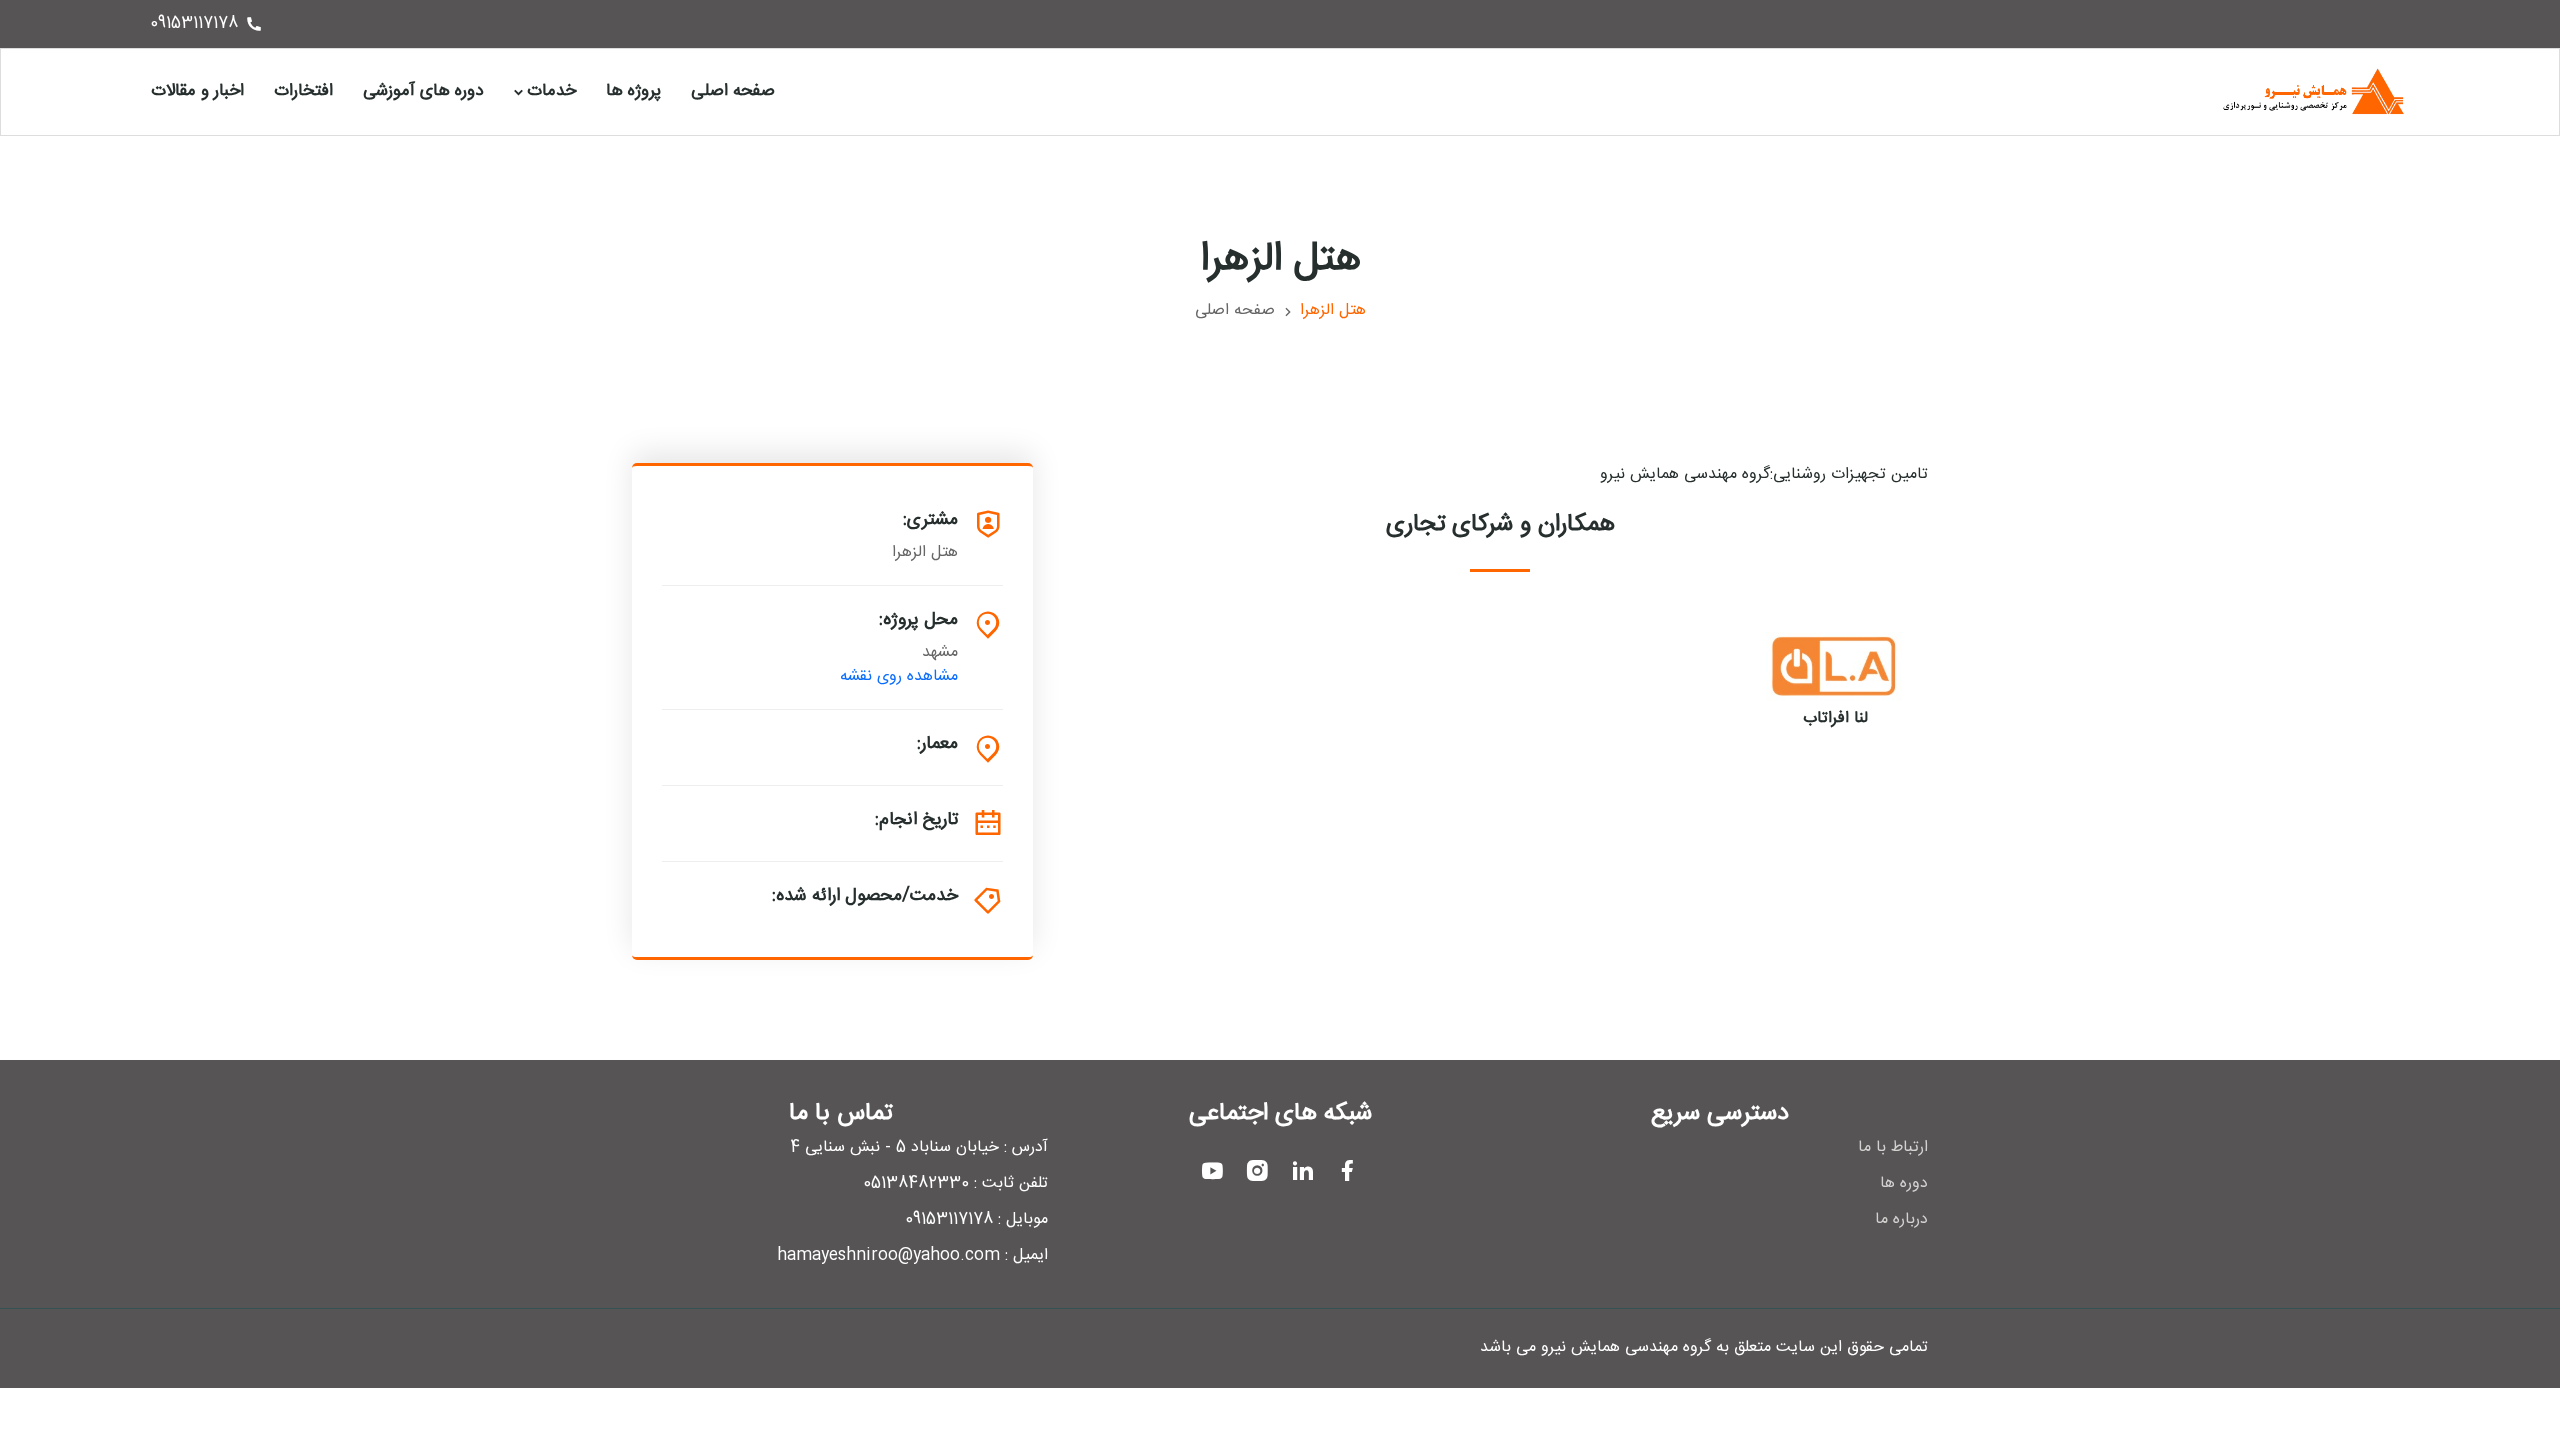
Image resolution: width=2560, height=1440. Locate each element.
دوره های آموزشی (423, 91)
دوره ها (1904, 1184)
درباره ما (1901, 1220)
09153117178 (194, 23)
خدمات (551, 91)
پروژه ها (633, 91)
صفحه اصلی (733, 91)
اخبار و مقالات (197, 91)
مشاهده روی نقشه (899, 677)
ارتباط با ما (1893, 1148)
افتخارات (303, 91)
